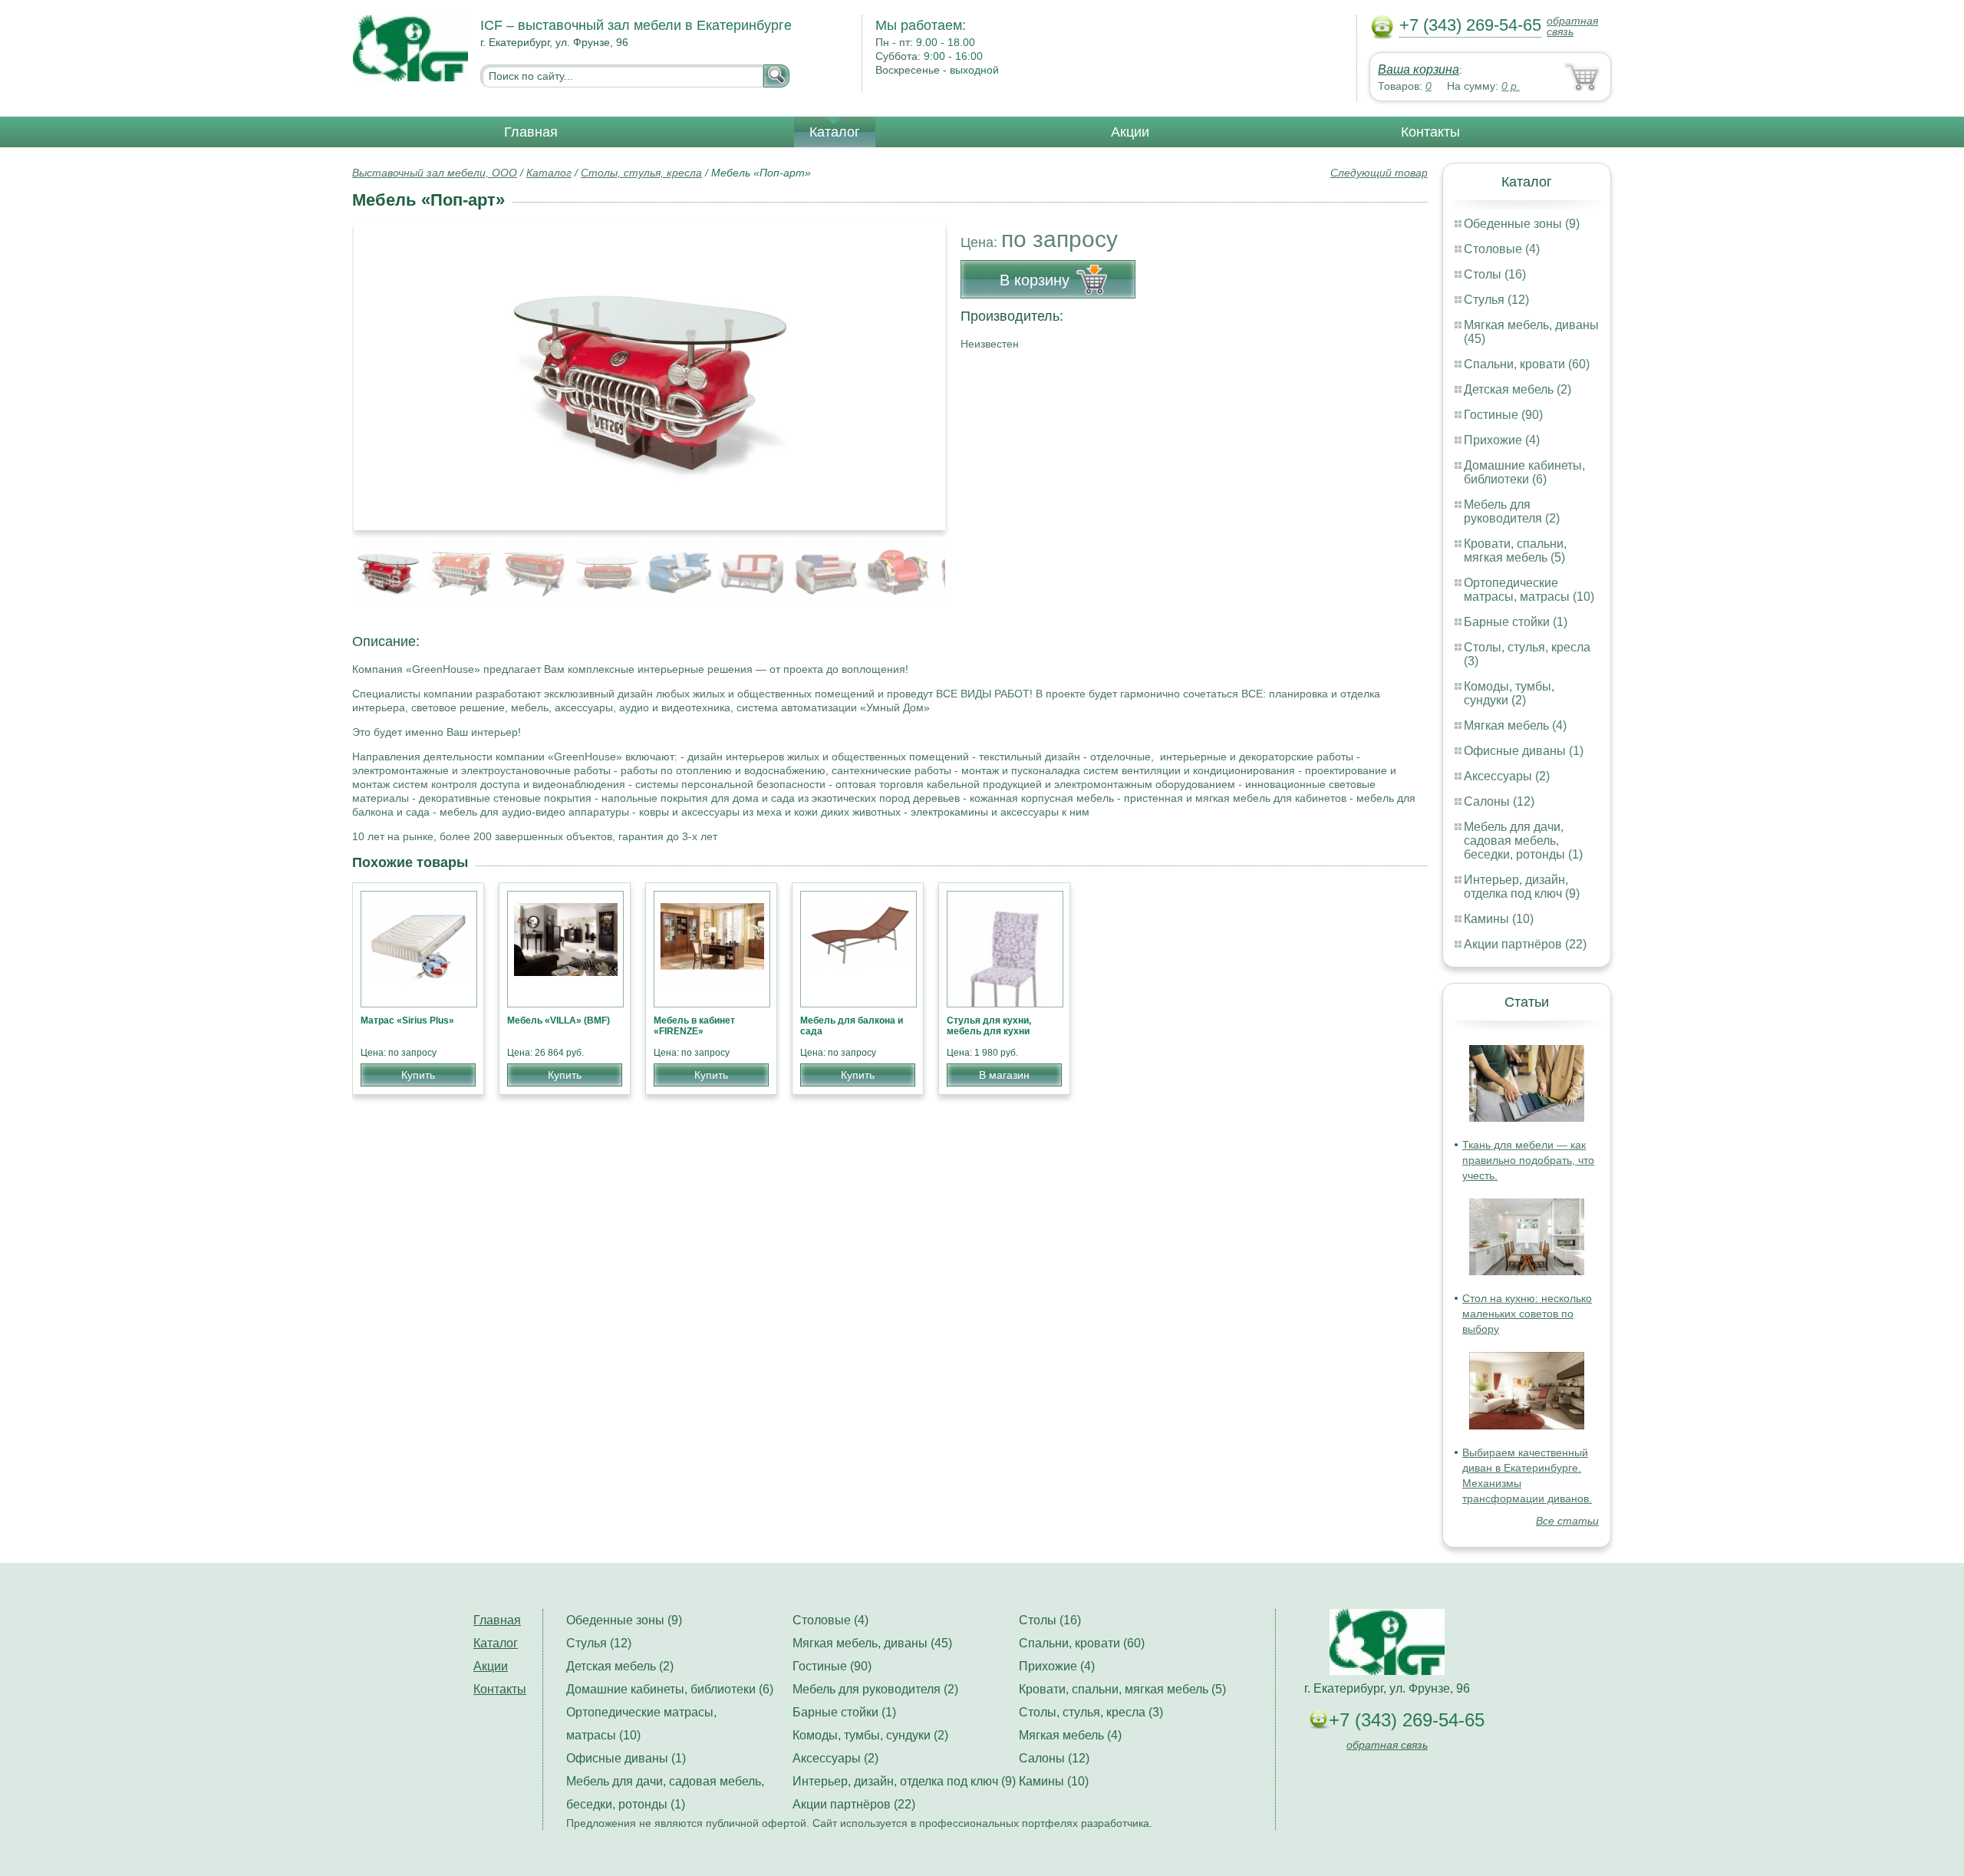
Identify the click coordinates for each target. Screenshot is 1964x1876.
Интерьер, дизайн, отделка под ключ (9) (1522, 887)
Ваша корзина (1419, 69)
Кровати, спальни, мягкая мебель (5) (1515, 551)
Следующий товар (1379, 173)
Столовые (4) (1502, 249)
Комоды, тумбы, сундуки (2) (1509, 693)
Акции (1130, 132)
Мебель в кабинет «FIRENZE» (694, 1026)
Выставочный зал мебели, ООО (435, 173)
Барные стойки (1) (1516, 622)
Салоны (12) (1499, 801)
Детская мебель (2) (1517, 389)
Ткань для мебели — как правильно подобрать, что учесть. (1528, 1160)
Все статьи (1567, 1521)
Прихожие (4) (1502, 440)
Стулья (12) (1496, 300)
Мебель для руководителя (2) (1512, 511)
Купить (418, 1075)
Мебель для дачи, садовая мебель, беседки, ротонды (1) (1523, 841)
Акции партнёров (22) (1525, 944)
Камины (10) (1499, 919)
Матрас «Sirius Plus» (407, 1020)
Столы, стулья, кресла (641, 173)
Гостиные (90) (1503, 415)
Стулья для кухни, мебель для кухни (989, 1026)
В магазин (1004, 1075)
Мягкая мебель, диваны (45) (872, 1643)
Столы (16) (1495, 274)
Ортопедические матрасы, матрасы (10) (1529, 590)
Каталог (835, 132)
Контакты (1430, 132)
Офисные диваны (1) (1524, 751)
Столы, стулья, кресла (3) (1091, 1712)
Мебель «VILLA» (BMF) (559, 1020)
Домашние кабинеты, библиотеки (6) (1524, 472)
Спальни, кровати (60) (1527, 364)
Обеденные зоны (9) (1522, 224)
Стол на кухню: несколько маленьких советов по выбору (1527, 1314)
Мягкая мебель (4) (1515, 725)
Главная (531, 132)
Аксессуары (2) (1507, 776)
